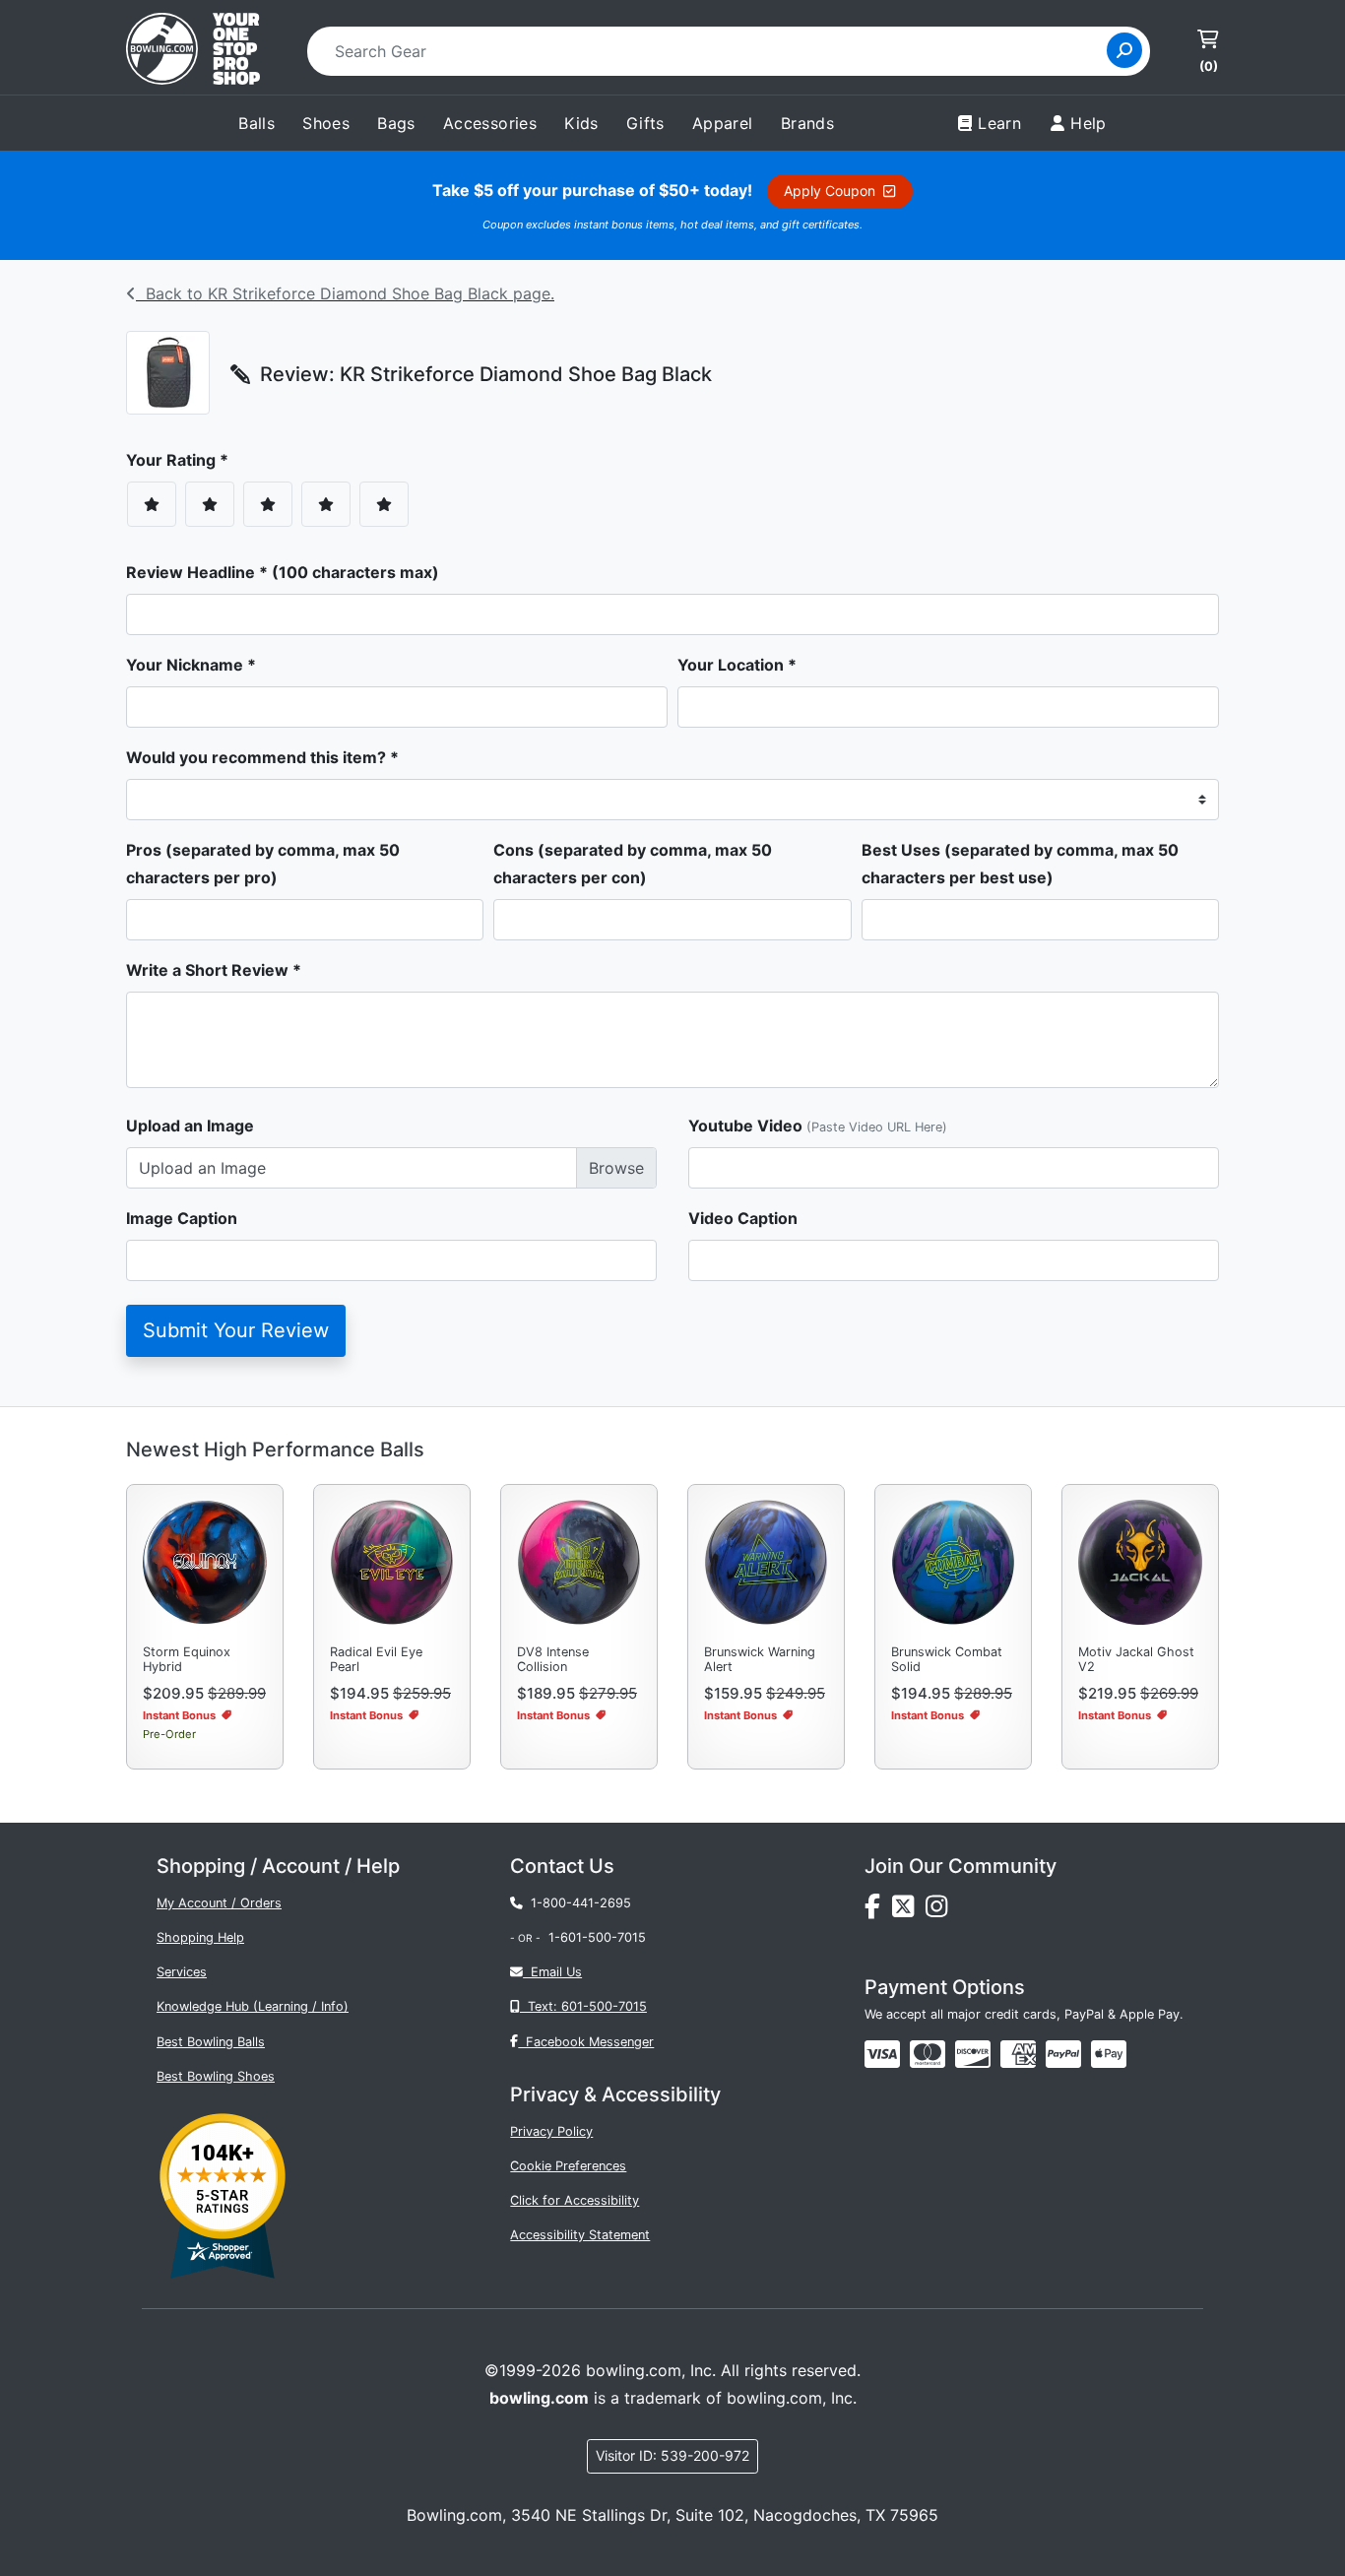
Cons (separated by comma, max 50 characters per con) (633, 864)
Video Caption (743, 1218)
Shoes (326, 123)
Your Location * (737, 665)
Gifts (645, 123)
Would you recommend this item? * (262, 757)
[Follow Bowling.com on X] (909, 1911)
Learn (999, 123)
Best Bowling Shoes (216, 2076)
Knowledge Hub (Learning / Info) (253, 2006)
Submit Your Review (236, 1330)
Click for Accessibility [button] (575, 2200)
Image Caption (182, 1218)
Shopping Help (200, 1937)
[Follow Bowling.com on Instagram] (940, 1911)
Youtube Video (818, 1126)
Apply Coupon (833, 191)
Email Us (552, 1972)
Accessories (490, 123)
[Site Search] (1124, 50)
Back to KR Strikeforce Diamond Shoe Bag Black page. (345, 293)
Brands (807, 123)
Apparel (723, 123)
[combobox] (713, 51)
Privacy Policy (551, 2131)
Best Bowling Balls (211, 2042)
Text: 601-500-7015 (583, 2006)
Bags (396, 123)
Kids (581, 123)
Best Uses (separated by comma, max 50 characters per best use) (1020, 864)
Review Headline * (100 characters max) (283, 572)
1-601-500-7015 (597, 1937)
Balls (256, 123)
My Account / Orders (219, 1903)
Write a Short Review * (214, 970)
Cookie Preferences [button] (568, 2166)
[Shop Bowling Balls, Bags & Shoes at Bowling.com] (193, 51)
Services (182, 1972)
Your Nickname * (191, 665)
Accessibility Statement (580, 2235)
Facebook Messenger (586, 2042)
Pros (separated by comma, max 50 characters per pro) (263, 864)
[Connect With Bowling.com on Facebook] (878, 1911)
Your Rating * (183, 460)
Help (1089, 123)
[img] (1063, 2054)
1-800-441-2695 (577, 1903)
